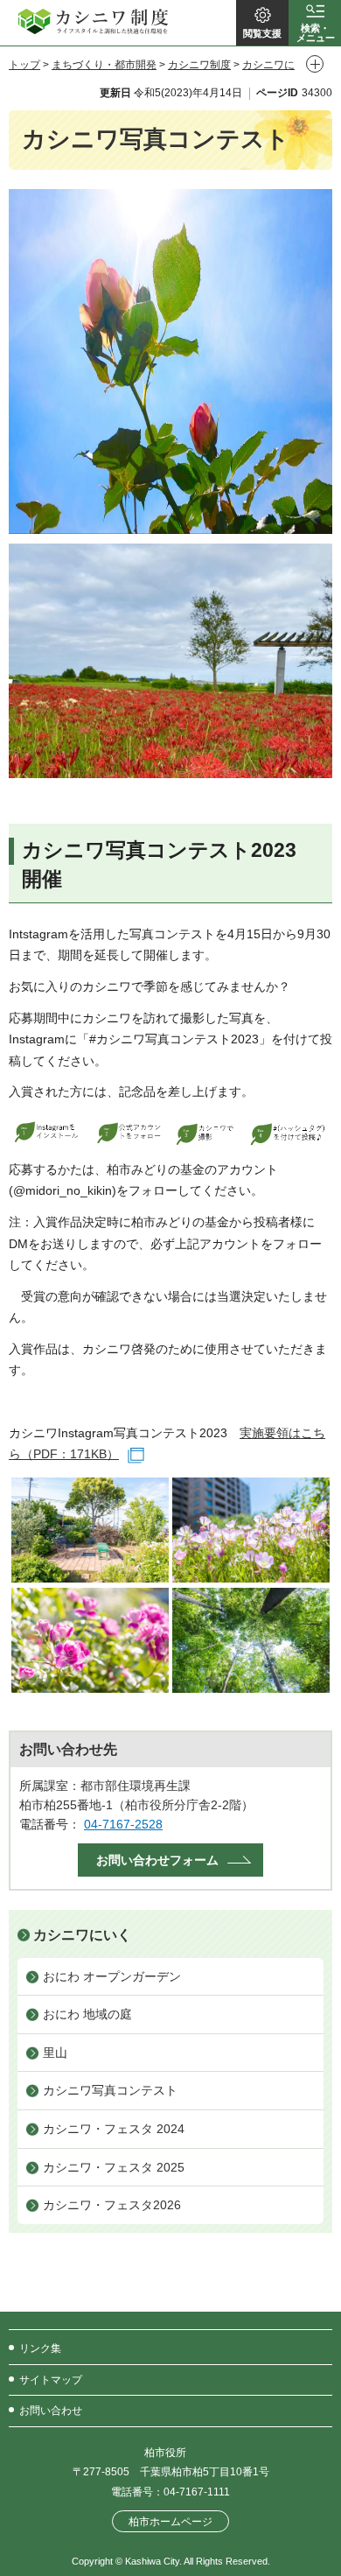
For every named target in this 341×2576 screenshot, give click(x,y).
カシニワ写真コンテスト (110, 2090)
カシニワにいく (82, 1935)
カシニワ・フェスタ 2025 (114, 2167)
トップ (24, 65)
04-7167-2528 (123, 1824)
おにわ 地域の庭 (87, 2014)
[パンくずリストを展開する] (315, 64)
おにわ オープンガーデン (112, 1976)
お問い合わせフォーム (157, 1860)
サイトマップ (51, 2380)
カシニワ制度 (199, 65)
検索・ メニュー (316, 33)
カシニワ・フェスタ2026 (112, 2205)
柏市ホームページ (170, 2521)
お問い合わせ (51, 2411)
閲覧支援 (262, 33)
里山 (55, 2053)
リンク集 (40, 2348)
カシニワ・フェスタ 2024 (114, 2129)
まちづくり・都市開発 (104, 65)
